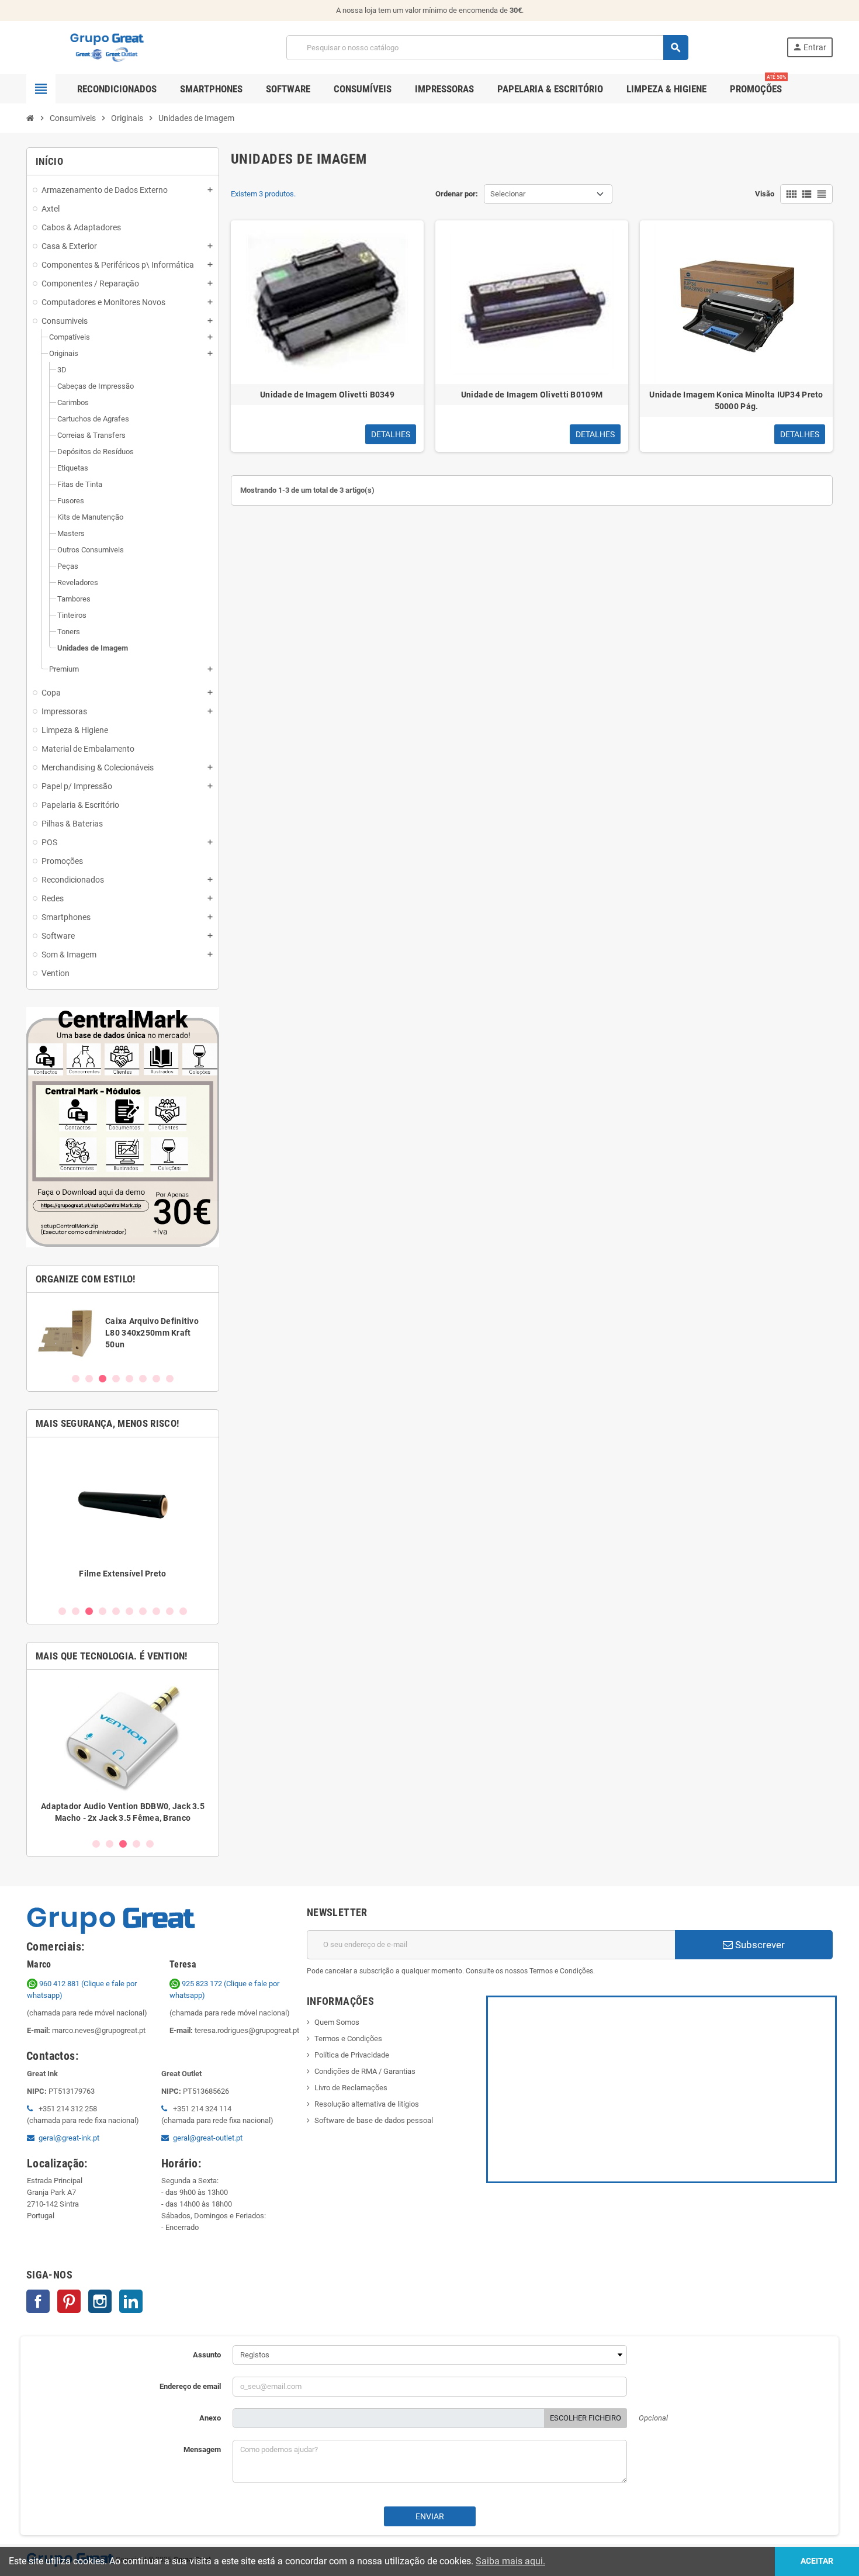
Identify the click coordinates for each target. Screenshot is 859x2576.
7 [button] (156, 1379)
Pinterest (69, 2301)
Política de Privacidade (352, 2055)
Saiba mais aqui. (510, 2561)
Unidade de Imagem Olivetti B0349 (327, 395)
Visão (765, 194)
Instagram (100, 2301)
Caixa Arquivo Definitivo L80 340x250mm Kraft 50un (152, 1333)
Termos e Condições (348, 2039)
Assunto (207, 2355)
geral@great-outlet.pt (208, 2138)
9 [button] (170, 1611)
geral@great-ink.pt (69, 2138)
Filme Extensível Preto (122, 1574)
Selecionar (508, 194)
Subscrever (759, 1945)
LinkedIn (131, 2301)
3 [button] (103, 1379)
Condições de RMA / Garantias (365, 2071)
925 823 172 (202, 1984)
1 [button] (76, 1379)
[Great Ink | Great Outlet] (107, 47)
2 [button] (89, 1379)
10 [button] (183, 1611)
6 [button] (143, 1379)
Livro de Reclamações (351, 2088)
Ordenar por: (457, 194)
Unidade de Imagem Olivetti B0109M (532, 395)
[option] (123, 1332)
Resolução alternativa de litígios (367, 2104)
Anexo (210, 2418)
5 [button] (129, 1379)
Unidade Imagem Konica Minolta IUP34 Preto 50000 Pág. (736, 400)
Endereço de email (190, 2386)
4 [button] (116, 1379)
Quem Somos (337, 2022)
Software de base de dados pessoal (374, 2120)
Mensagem (202, 2449)
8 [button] (170, 1379)
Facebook (38, 2301)
